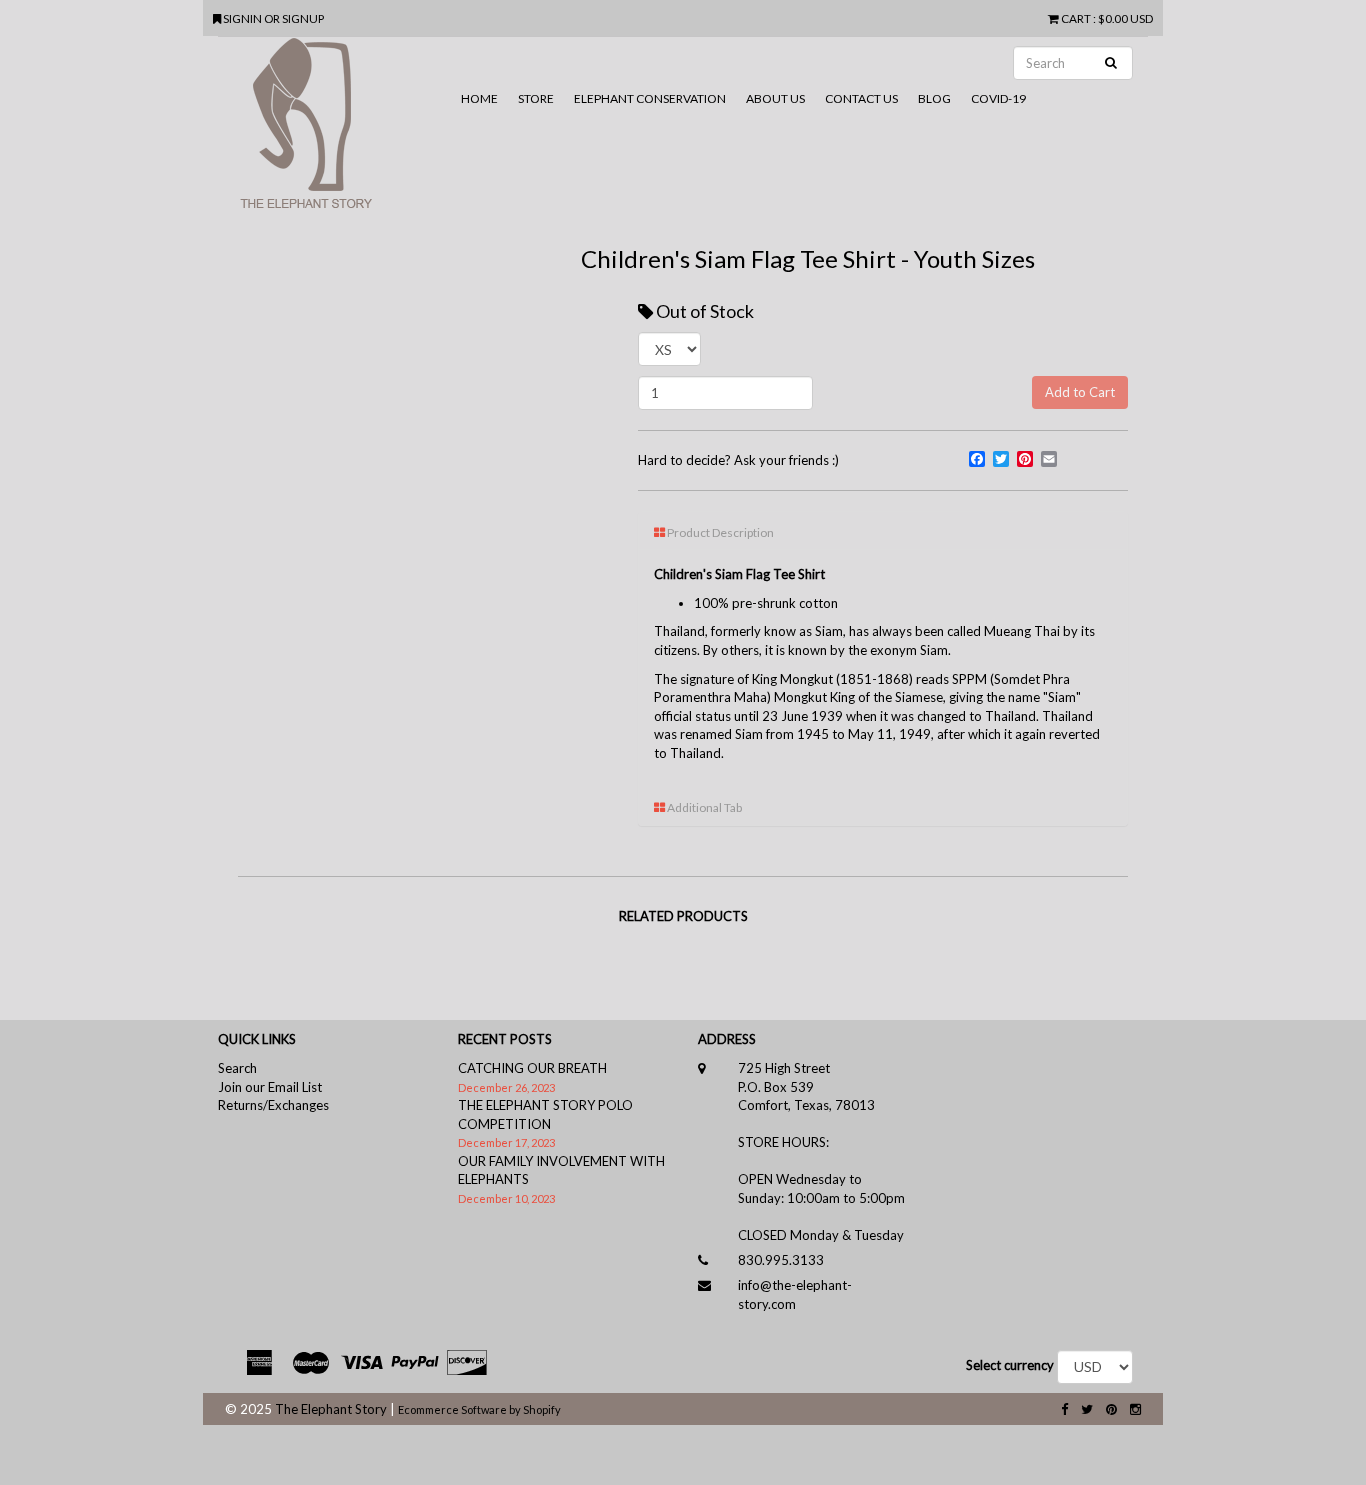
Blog (934, 98)
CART (1076, 18)
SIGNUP (303, 18)
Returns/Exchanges (273, 1105)
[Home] (334, 131)
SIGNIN (243, 18)
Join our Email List (270, 1087)
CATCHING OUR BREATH (532, 1068)
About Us (775, 98)
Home (479, 98)
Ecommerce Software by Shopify (479, 1409)
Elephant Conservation (650, 98)
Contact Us (861, 98)
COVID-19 (998, 98)
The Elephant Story (331, 1409)
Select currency (1010, 1365)
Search (237, 1068)
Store (536, 98)
